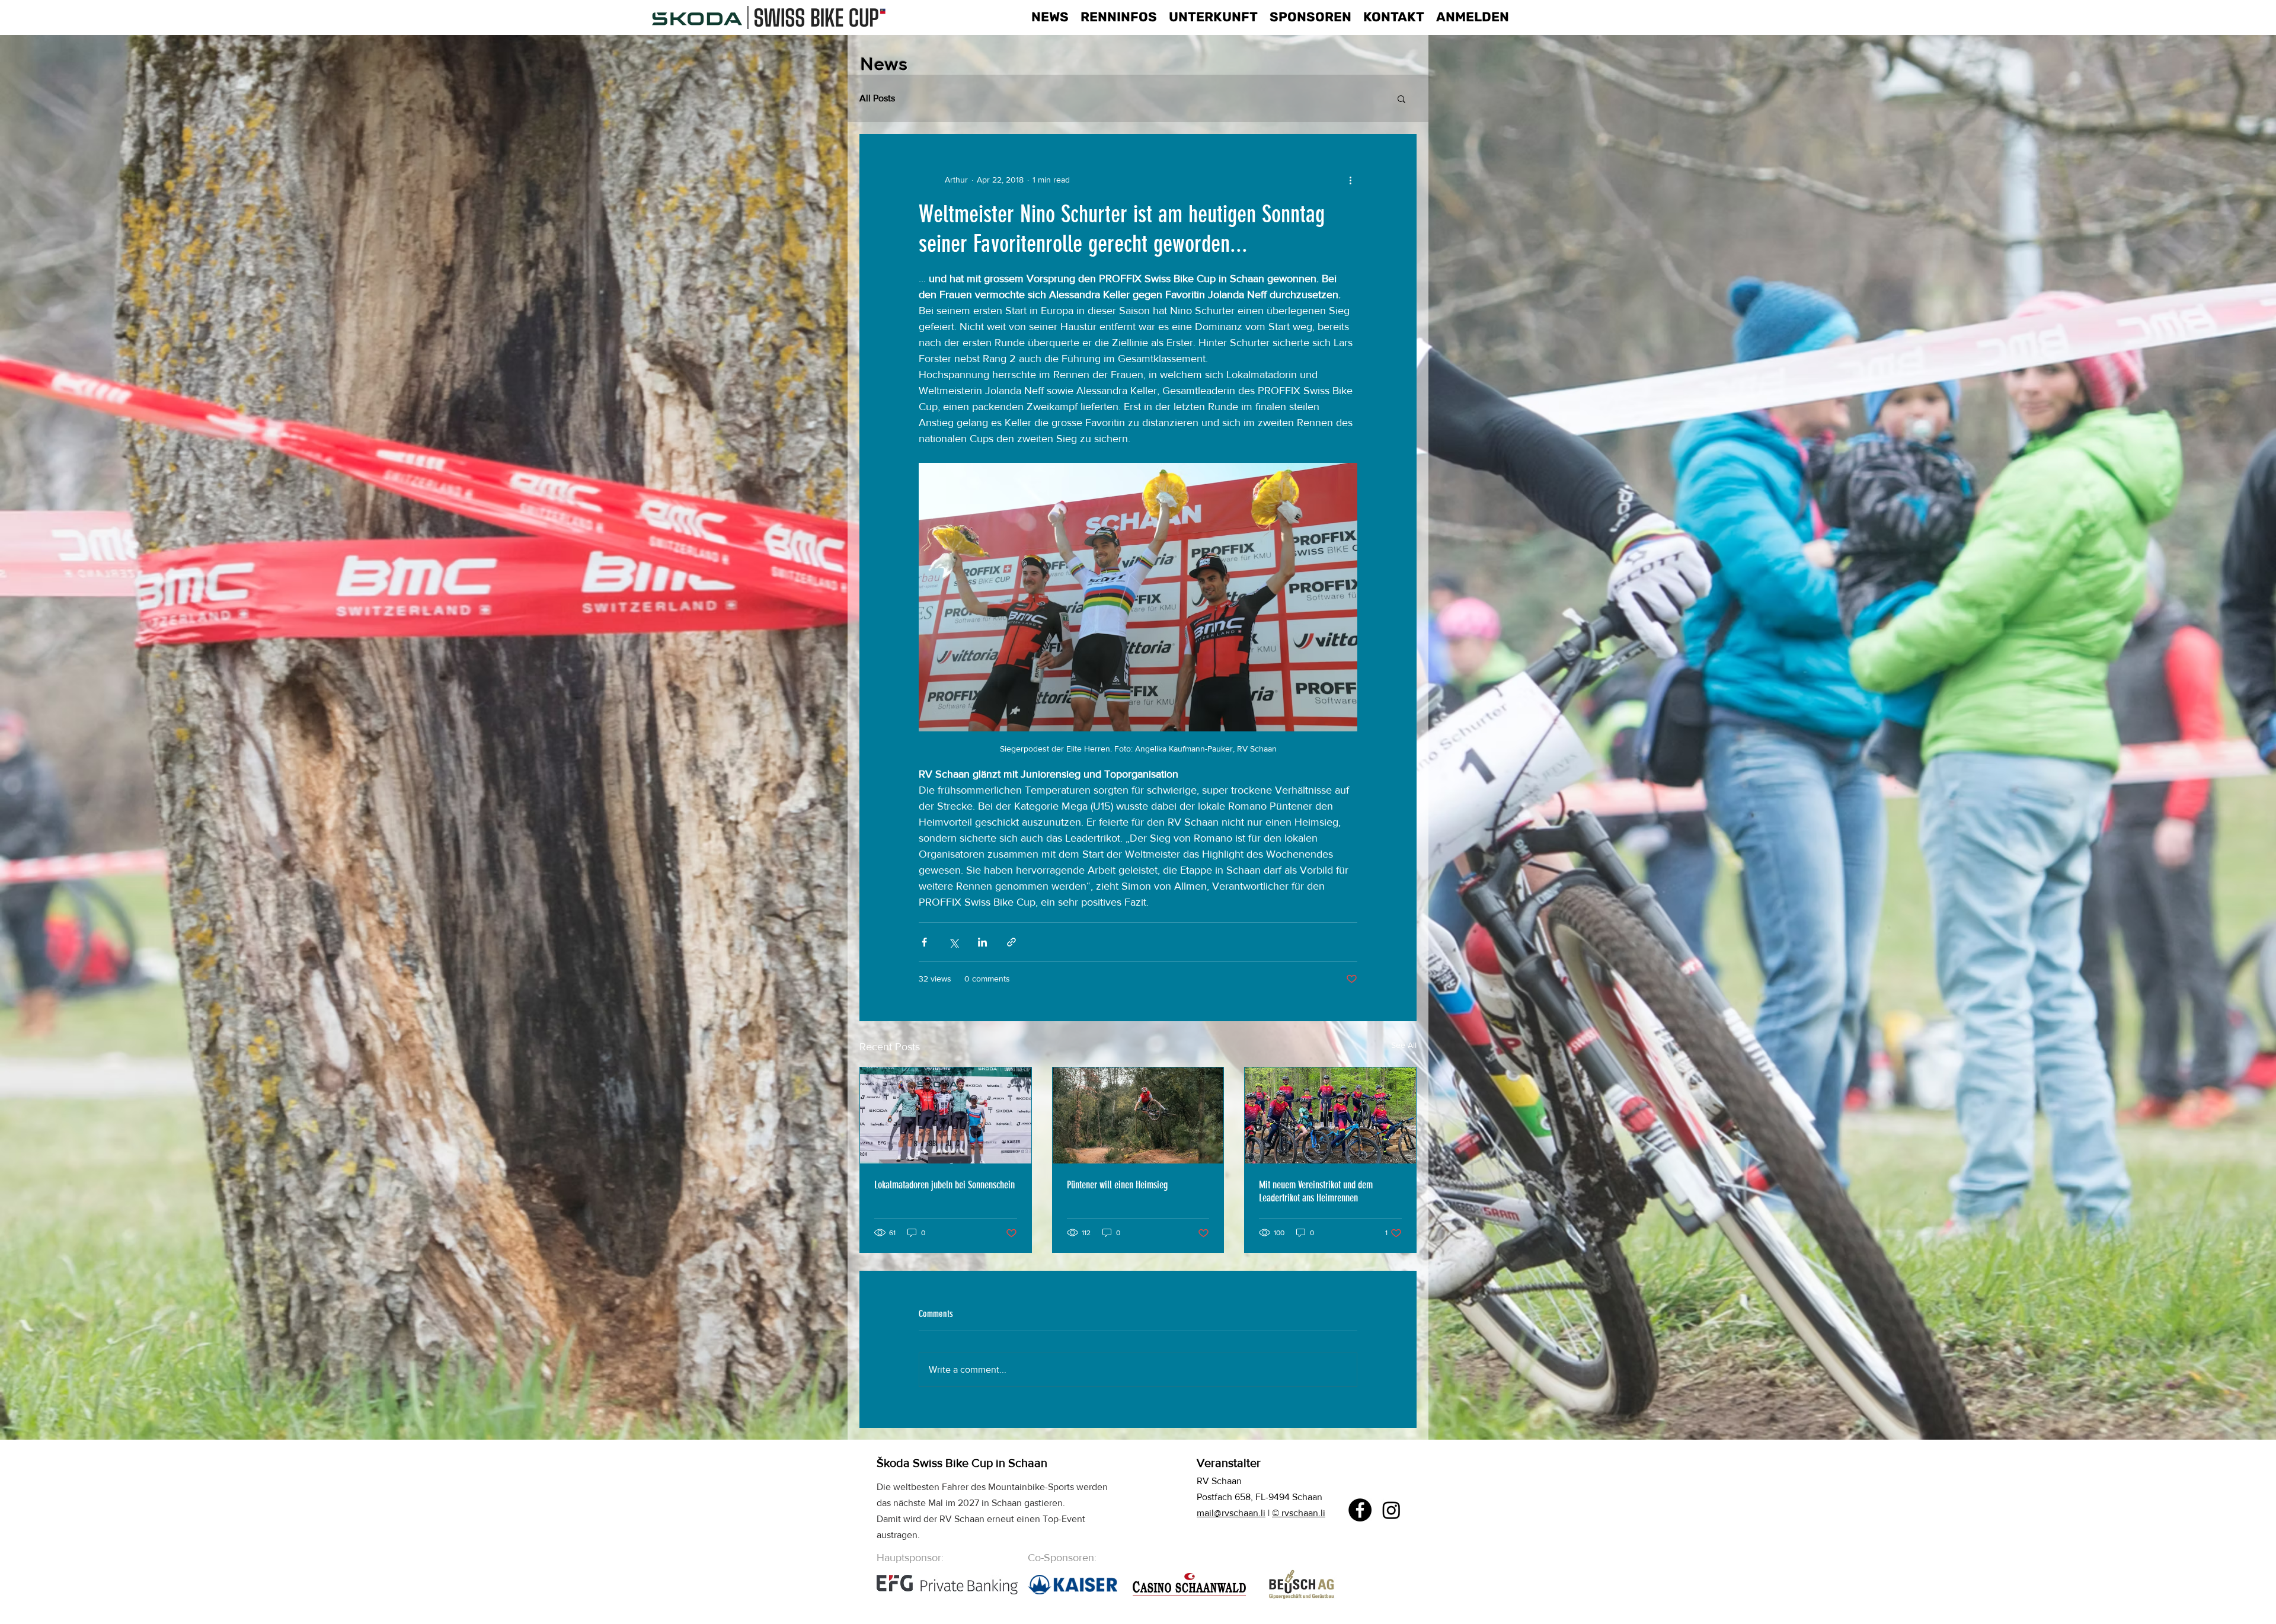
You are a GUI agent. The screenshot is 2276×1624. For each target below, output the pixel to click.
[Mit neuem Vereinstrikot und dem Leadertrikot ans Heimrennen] (1330, 1115)
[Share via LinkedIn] (982, 942)
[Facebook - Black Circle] (1360, 1510)
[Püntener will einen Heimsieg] (1138, 1115)
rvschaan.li (1303, 1513)
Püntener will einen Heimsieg (1117, 1185)
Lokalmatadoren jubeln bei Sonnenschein (944, 1185)
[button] (1401, 98)
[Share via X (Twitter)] (953, 942)
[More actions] (1350, 180)
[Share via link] (1011, 942)
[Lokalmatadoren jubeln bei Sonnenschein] (946, 1115)
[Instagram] (1391, 1510)
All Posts (877, 98)
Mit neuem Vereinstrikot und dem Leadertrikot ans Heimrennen (1316, 1191)
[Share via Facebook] (924, 942)
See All (1404, 1045)
